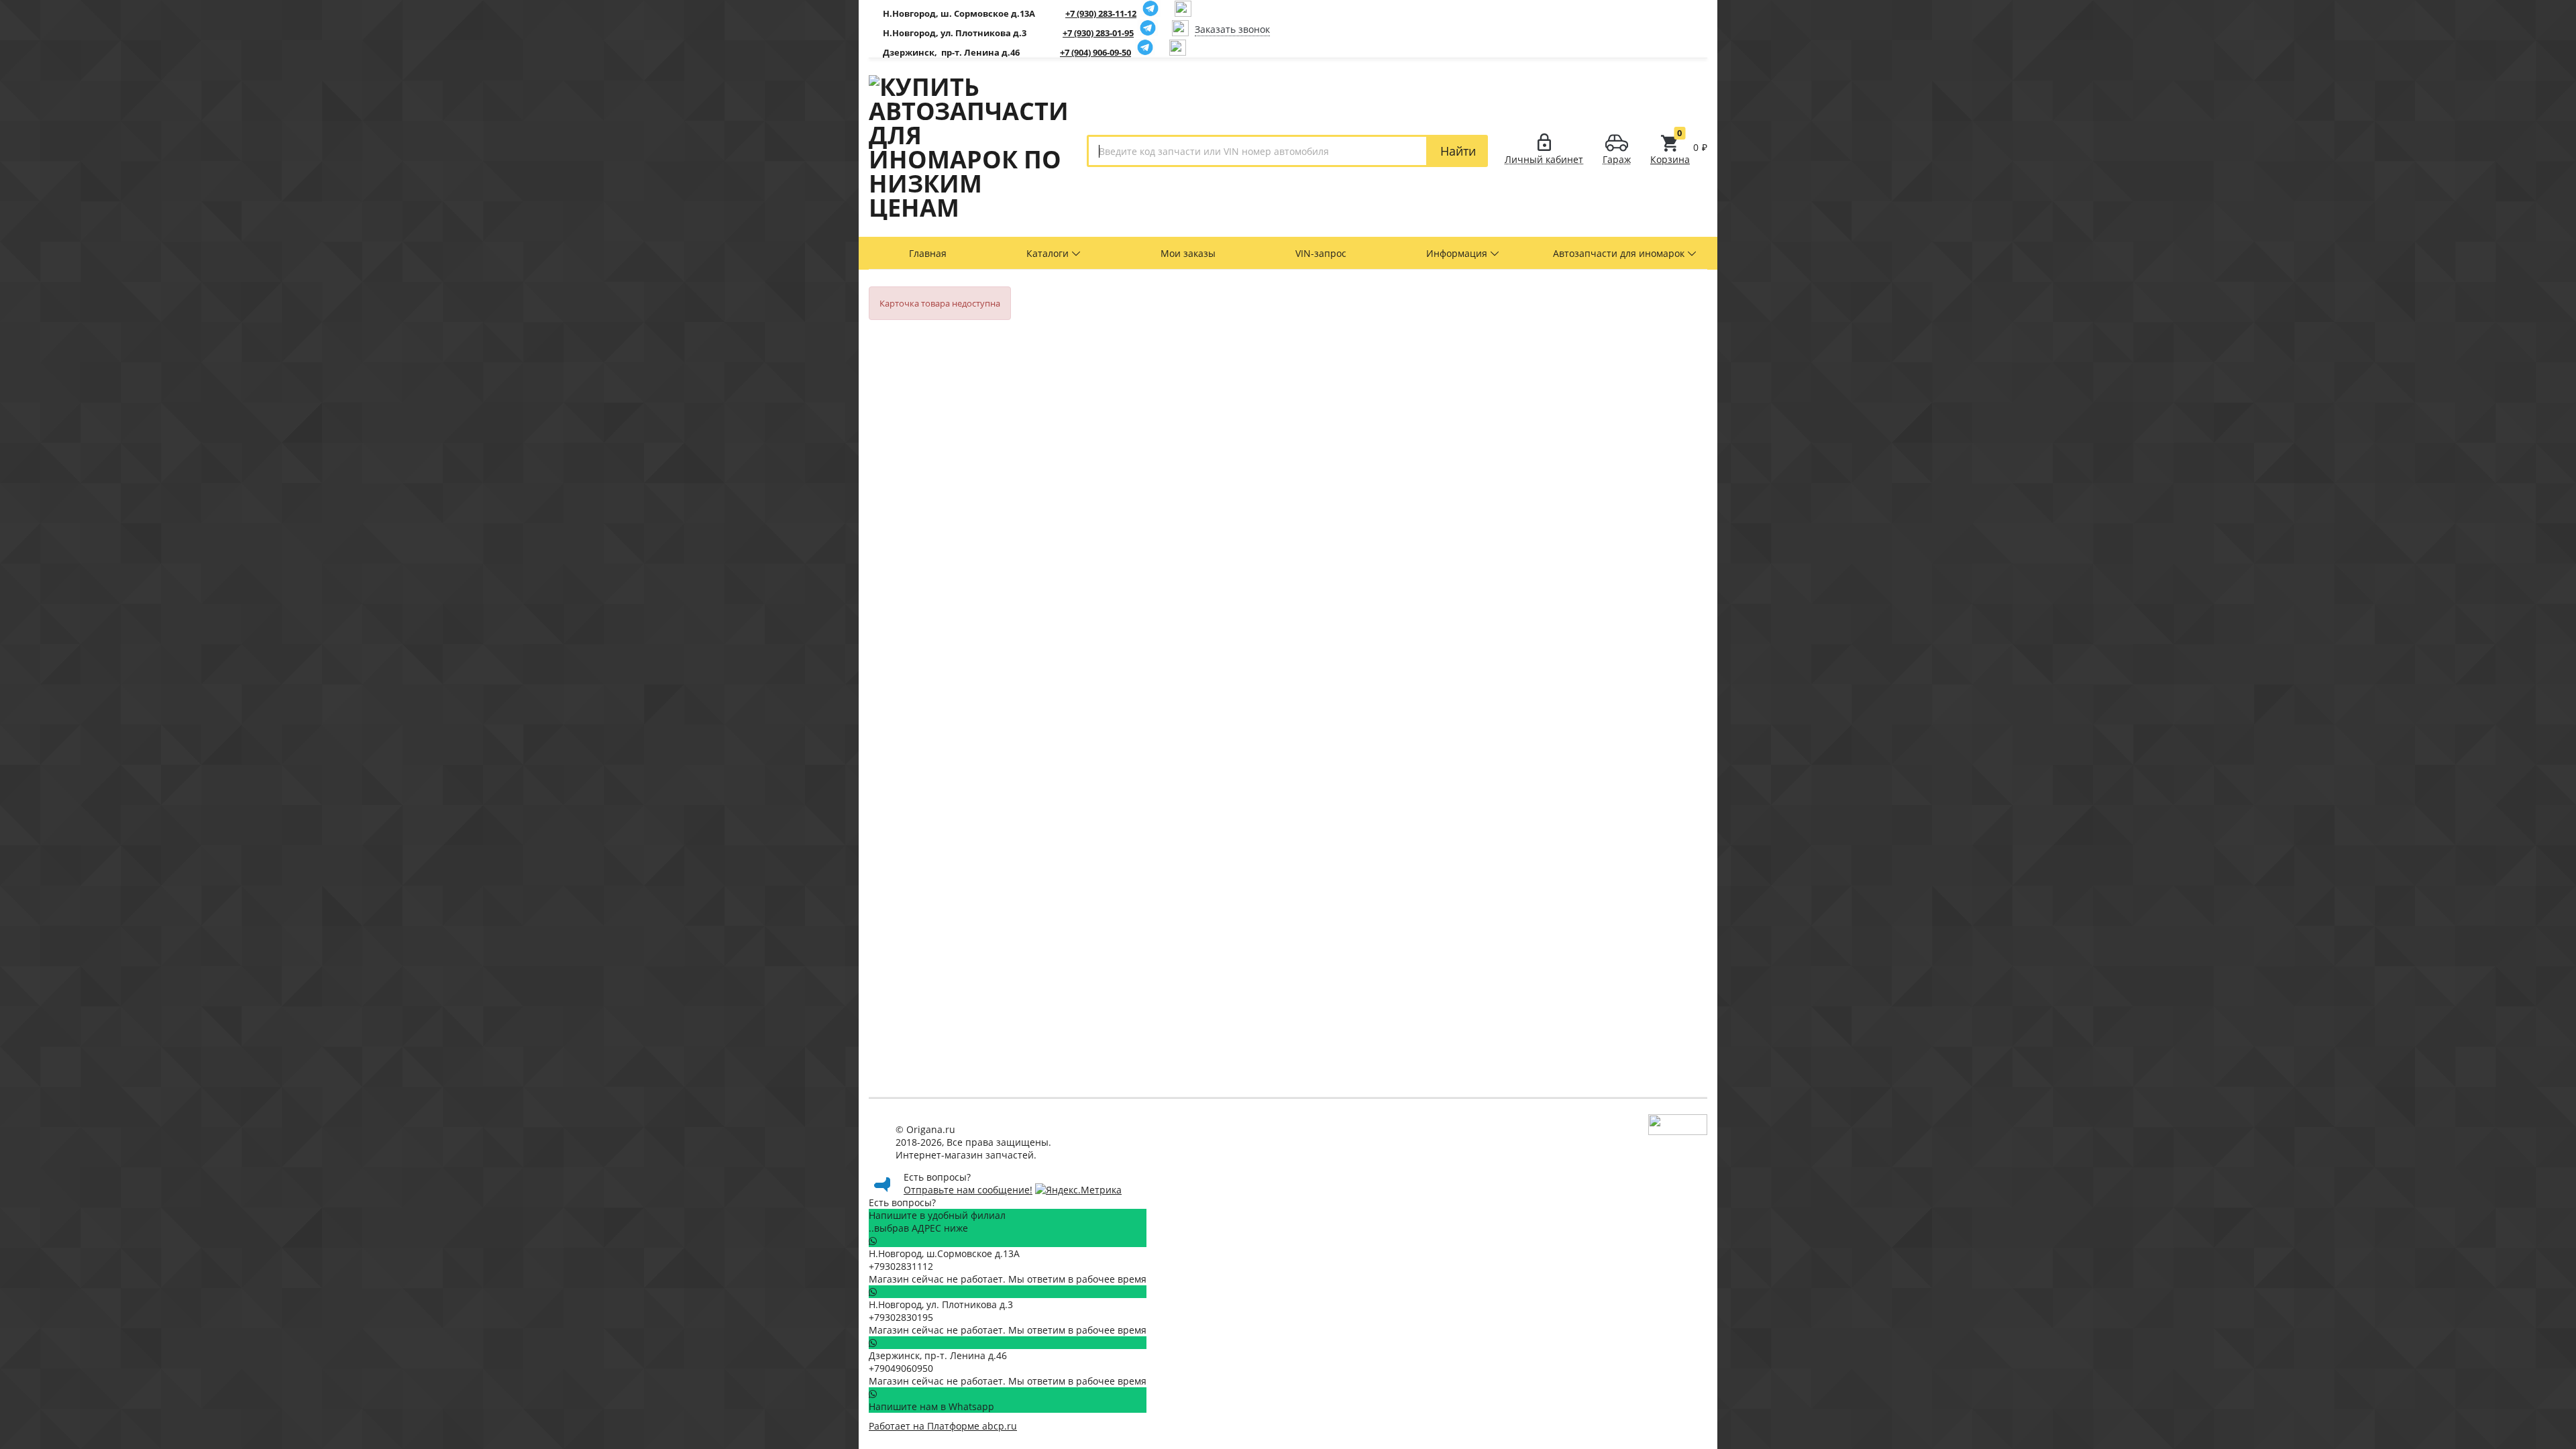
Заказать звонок (1232, 29)
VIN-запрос (1321, 253)
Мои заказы (1188, 253)
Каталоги (1049, 253)
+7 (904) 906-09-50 (1095, 52)
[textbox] (1257, 151)
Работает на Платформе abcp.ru (943, 1426)
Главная (928, 253)
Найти (1458, 151)
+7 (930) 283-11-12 (1101, 13)
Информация (1458, 253)
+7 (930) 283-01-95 (1098, 33)
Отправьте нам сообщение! (968, 1190)
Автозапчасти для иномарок (1620, 253)
